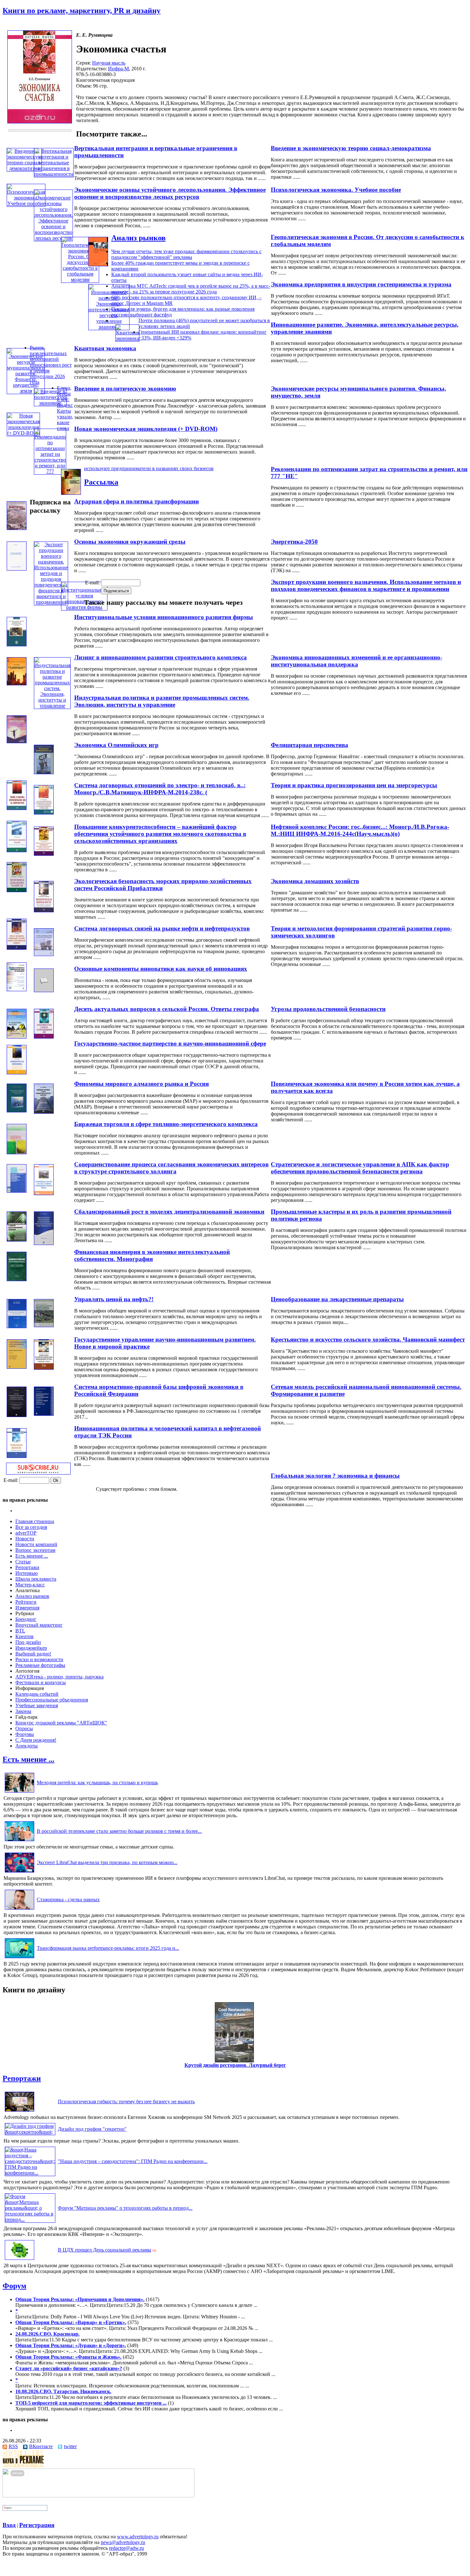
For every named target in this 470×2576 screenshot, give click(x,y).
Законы (23, 1711)
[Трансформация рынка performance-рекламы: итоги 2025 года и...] (20, 1958)
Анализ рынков (138, 238)
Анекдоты (27, 1746)
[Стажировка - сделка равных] (20, 1909)
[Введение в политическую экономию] (50, 403)
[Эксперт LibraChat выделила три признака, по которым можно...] (20, 1872)
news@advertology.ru (123, 2542)
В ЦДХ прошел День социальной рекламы (105, 2250)
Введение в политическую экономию (125, 389)
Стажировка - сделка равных (68, 1899)
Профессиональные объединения (52, 1700)
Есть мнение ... (32, 1556)
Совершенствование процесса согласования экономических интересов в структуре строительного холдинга (171, 1168)
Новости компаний (36, 1544)
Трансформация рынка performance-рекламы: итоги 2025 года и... (108, 1948)
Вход (9, 2525)
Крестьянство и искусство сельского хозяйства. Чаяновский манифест (368, 1339)
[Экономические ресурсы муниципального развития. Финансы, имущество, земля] (26, 391)
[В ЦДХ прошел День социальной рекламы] (20, 2260)
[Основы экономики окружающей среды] (17, 569)
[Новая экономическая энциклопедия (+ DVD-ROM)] (23, 433)
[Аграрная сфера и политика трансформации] (71, 493)
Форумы (25, 1734)
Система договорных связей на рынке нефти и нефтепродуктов (162, 928)
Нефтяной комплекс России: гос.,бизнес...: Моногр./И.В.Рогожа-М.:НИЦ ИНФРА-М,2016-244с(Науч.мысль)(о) (360, 830)
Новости (25, 1539)
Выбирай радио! (33, 1654)
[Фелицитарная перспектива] (17, 741)
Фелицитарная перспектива (309, 745)
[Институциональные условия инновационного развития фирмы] (84, 607)
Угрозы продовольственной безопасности (328, 1009)
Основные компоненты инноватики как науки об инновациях (161, 969)
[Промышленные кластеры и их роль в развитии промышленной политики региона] (44, 1193)
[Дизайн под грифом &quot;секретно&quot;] (30, 2132)
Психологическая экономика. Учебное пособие (336, 190)
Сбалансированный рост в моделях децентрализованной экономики (169, 1212)
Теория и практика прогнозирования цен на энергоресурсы (354, 785)
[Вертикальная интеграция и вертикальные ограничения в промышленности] (54, 174)
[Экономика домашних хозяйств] (17, 890)
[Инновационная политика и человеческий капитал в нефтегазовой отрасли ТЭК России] (44, 1414)
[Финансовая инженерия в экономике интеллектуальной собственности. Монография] (44, 1243)
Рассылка (101, 482)
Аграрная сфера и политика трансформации (137, 501)
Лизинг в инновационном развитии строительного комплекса (161, 657)
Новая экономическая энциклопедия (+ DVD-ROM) (146, 429)
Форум (14, 2286)
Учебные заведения (37, 1705)
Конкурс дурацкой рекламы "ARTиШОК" (61, 1723)
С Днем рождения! (36, 1740)
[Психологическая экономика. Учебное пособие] (26, 203)
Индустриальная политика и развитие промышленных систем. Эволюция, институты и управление (162, 701)
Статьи (23, 1562)
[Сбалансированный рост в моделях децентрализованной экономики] (17, 1240)
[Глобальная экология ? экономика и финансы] (17, 1456)
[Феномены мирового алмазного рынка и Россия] (17, 1111)
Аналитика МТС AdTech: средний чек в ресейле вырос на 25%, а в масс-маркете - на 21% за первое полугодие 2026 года (191, 289)
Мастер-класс (30, 1585)
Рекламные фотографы (40, 1665)
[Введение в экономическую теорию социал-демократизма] (24, 168)
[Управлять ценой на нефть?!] (17, 1326)
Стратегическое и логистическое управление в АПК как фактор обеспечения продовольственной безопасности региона (360, 1168)
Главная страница (35, 1521)
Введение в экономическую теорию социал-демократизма (351, 148)
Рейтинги (26, 1602)
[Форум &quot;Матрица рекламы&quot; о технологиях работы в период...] (30, 2219)
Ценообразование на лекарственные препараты (337, 1299)
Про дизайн (28, 1642)
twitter (70, 2446)
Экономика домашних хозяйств (315, 881)
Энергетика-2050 (294, 542)
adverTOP (26, 1533)
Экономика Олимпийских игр (116, 745)
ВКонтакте (41, 2446)
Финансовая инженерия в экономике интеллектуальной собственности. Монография (152, 1255)
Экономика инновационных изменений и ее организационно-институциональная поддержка (356, 661)
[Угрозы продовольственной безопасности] (44, 990)
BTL (20, 1631)
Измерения (27, 1608)
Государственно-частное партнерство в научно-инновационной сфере (170, 1043)
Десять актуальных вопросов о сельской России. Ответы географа (167, 1009)
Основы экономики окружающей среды (130, 542)
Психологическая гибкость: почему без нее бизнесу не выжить (126, 2101)
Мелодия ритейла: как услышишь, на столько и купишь (97, 1782)
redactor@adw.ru (126, 2548)
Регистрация (37, 2525)
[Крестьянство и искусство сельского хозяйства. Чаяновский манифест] (44, 1325)
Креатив (24, 1636)
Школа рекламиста (36, 1579)
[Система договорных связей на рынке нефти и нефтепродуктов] (44, 954)
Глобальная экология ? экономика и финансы (335, 1476)
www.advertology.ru (138, 2537)
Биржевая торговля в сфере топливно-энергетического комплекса (166, 1124)
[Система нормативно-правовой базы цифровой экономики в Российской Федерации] (17, 1415)
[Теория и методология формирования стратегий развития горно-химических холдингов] (17, 948)
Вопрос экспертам (35, 1550)
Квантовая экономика (105, 348)
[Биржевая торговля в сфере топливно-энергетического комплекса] (44, 1112)
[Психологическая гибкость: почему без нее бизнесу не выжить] (20, 2111)
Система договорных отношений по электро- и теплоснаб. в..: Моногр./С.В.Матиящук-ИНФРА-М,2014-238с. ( (160, 789)
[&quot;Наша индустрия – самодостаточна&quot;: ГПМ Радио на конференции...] (30, 2173)
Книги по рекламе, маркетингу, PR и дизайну (82, 11)
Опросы (24, 1728)
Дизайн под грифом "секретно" (92, 2129)
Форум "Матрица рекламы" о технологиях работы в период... (125, 2208)
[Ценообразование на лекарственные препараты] (17, 1279)
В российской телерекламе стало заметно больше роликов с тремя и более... (119, 1831)
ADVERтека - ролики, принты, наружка (59, 1677)
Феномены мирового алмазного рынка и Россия (141, 1084)
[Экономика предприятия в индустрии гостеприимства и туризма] (98, 265)
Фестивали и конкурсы (41, 1682)
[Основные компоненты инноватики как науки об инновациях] (17, 989)
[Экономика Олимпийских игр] (44, 772)
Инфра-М (118, 69)
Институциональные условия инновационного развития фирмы (164, 617)
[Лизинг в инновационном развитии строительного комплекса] (17, 684)
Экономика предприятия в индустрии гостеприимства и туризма (361, 284)
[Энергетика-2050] (17, 528)
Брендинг (26, 1619)
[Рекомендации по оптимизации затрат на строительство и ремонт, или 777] (50, 471)
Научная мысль (109, 63)
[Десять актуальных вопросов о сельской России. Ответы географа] (17, 1037)
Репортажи (27, 1567)
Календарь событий (37, 1694)
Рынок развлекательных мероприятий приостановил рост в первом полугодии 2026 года (51, 365)
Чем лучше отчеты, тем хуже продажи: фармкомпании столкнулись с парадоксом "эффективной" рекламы (186, 254)
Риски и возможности (39, 1659)
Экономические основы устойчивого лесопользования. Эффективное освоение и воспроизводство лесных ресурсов (170, 193)
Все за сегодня (31, 1527)
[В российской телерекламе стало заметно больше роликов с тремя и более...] (20, 1841)
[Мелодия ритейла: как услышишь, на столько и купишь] (20, 1792)
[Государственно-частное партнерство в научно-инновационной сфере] (44, 1037)
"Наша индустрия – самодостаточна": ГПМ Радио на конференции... (133, 2161)
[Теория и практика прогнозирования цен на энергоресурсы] (17, 808)
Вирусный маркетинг (39, 1625)
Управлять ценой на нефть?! (114, 1299)
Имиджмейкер (31, 1648)
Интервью (27, 1573)
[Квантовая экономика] (127, 338)
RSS (13, 2446)
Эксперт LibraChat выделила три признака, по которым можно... (107, 1862)
